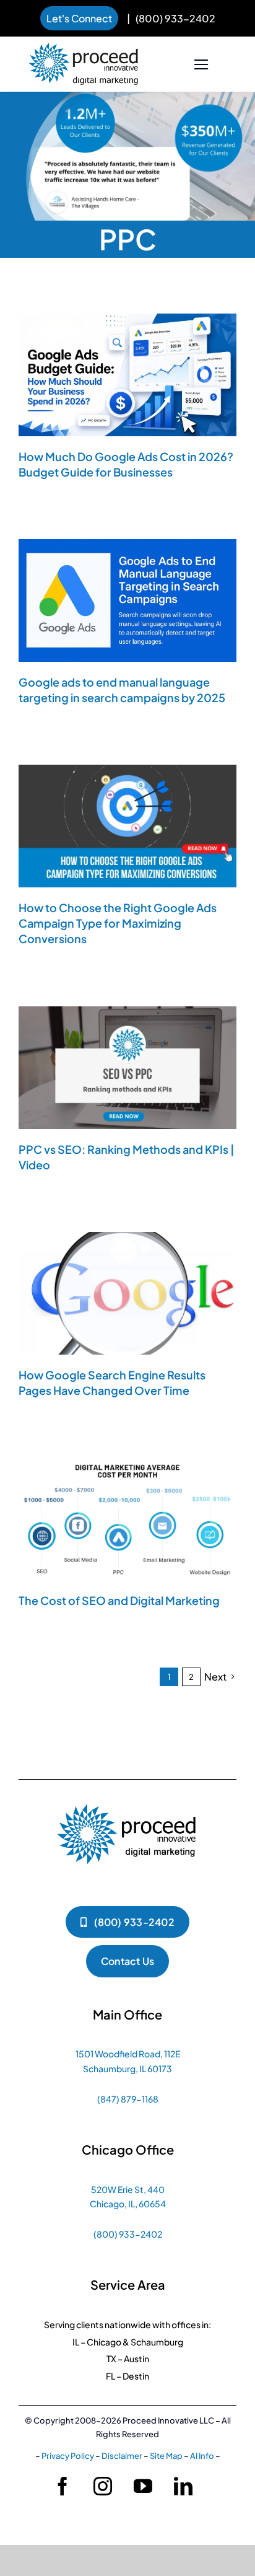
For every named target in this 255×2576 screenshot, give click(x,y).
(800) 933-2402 (175, 18)
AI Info (202, 2456)
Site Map (166, 2456)
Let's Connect (79, 18)
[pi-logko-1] (127, 1798)
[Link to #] (201, 65)
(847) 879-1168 (128, 2099)
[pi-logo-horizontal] (84, 49)
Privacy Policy (68, 2456)
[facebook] (63, 2486)
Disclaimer (122, 2456)
